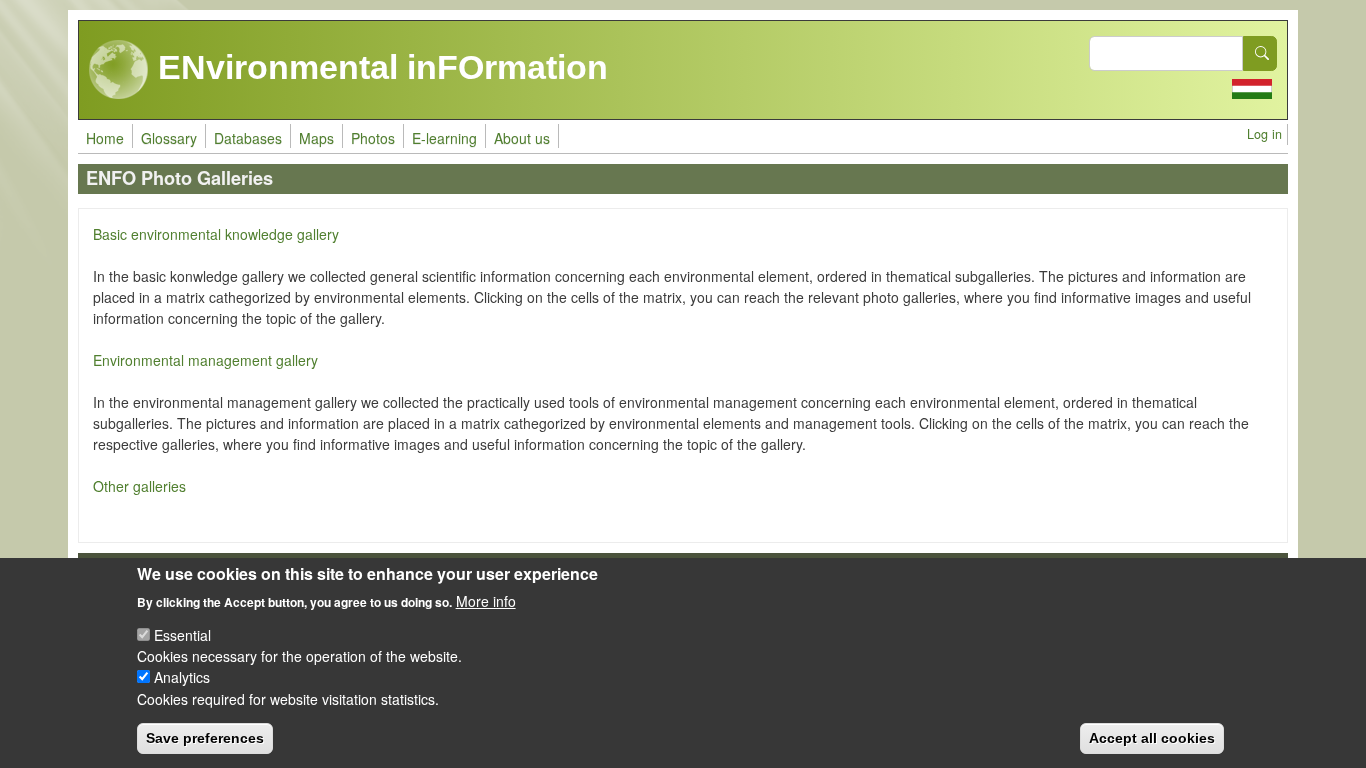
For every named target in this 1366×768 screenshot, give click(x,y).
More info (486, 600)
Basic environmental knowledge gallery (216, 234)
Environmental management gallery (205, 360)
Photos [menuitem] (373, 138)
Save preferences (205, 738)
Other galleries (139, 486)
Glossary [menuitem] (169, 138)
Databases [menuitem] (248, 138)
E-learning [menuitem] (444, 138)
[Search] (1260, 53)
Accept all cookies (1152, 738)
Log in (1264, 134)
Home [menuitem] (105, 138)
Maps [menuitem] (316, 138)
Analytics (182, 677)
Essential (182, 635)
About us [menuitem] (522, 138)
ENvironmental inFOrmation (378, 67)
